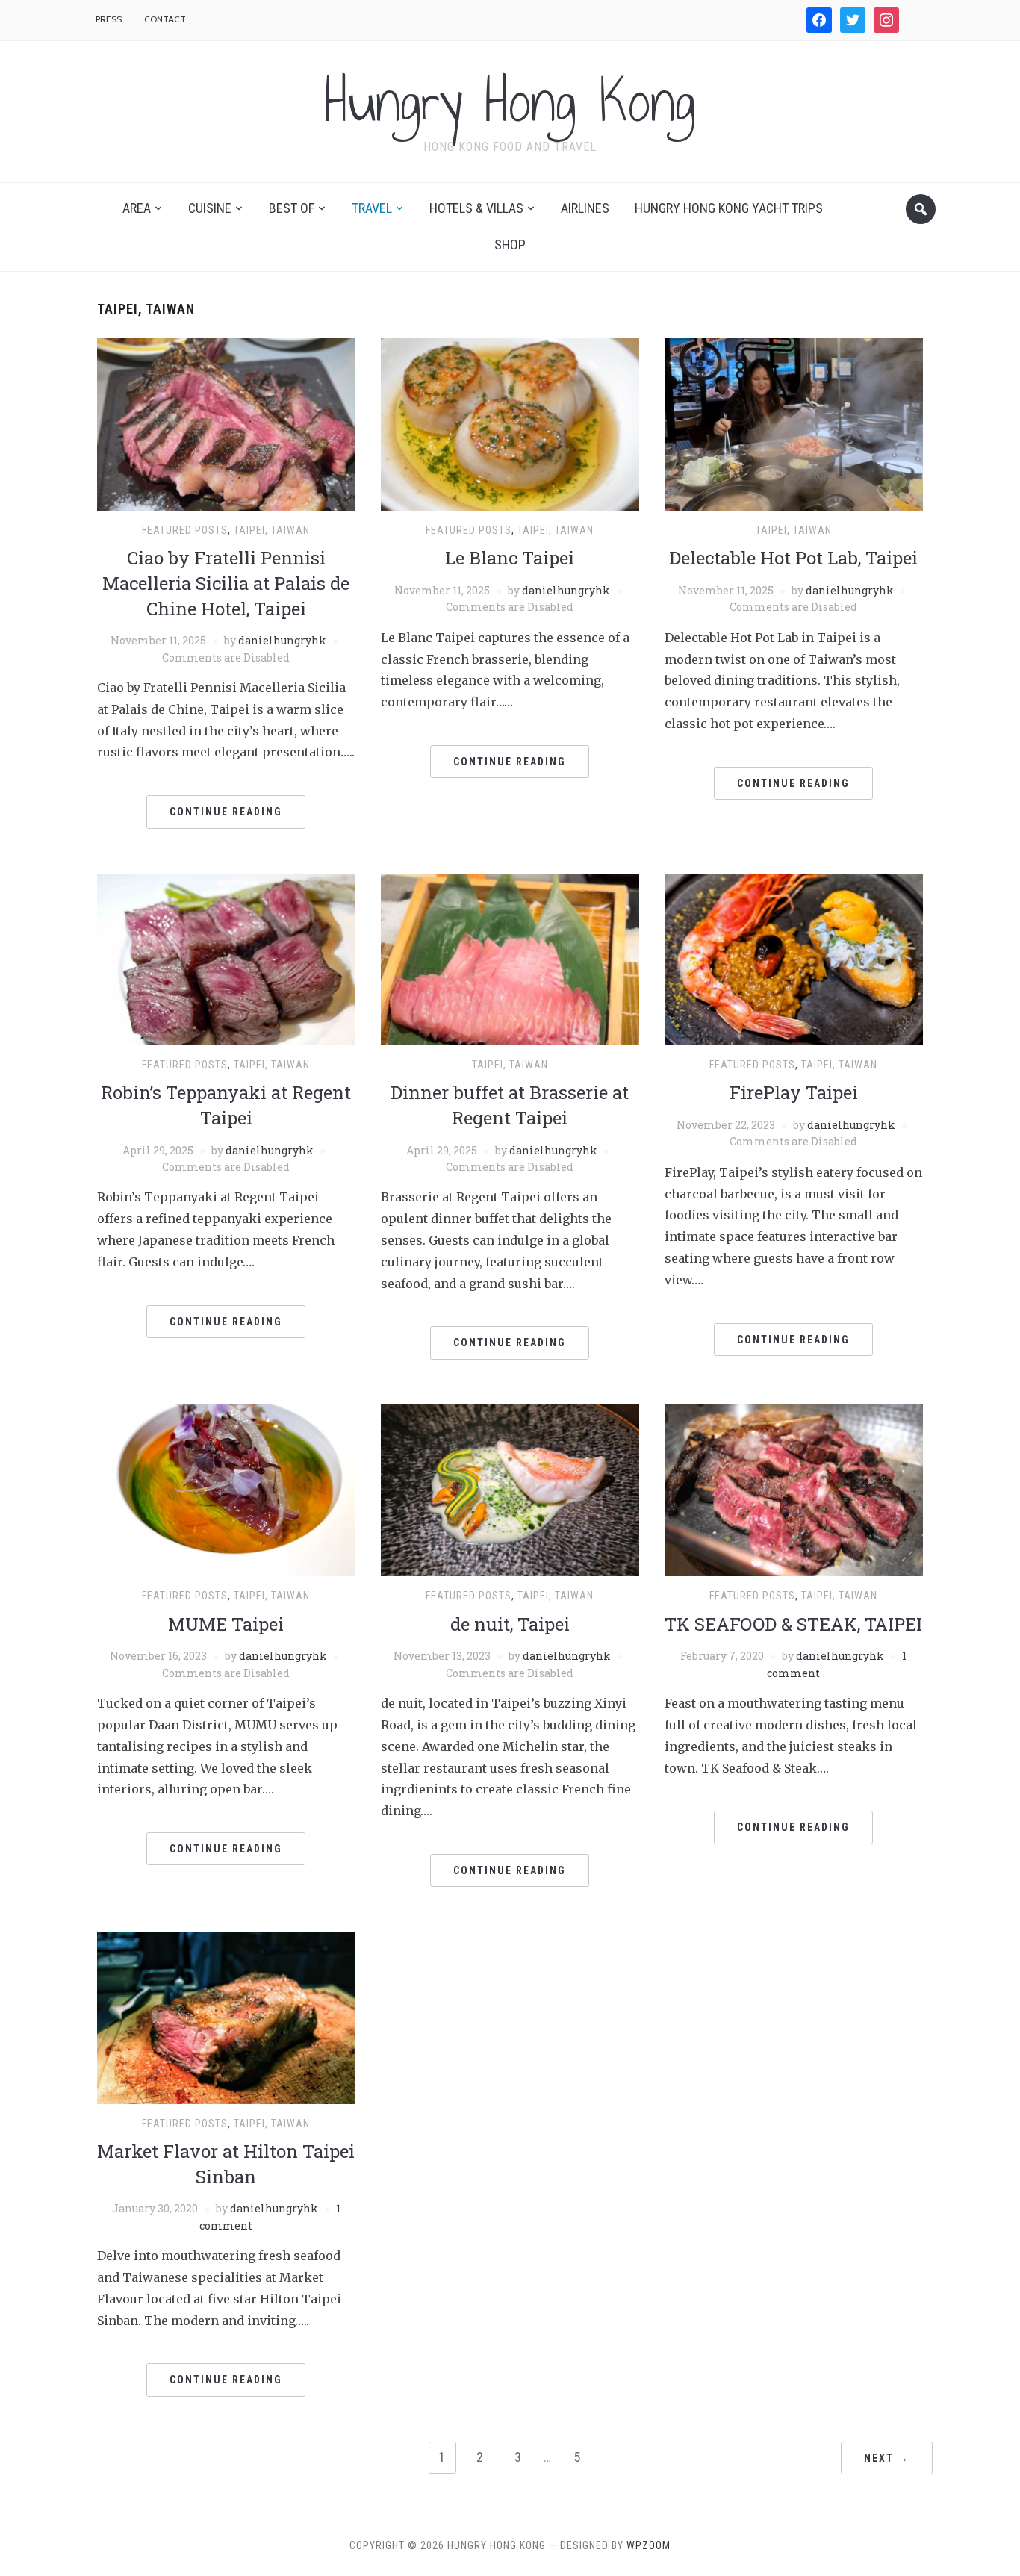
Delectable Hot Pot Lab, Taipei (793, 558)
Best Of (292, 208)
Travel (372, 208)
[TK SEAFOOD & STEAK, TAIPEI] (794, 1490)
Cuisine (210, 208)
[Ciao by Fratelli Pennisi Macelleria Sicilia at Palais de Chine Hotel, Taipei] (226, 423)
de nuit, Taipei (510, 1624)
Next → (887, 2458)
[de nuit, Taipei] (510, 1490)
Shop (510, 245)
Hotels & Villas (476, 208)
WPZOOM (649, 2545)
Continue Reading (226, 812)
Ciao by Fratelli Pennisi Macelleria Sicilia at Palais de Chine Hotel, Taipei (226, 583)
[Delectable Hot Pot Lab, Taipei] (794, 423)
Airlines (585, 208)
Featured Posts (185, 530)
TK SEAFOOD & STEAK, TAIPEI (793, 1624)
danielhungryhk (282, 640)
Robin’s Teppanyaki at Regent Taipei (226, 1105)
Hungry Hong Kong (510, 102)
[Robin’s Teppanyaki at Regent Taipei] (226, 958)
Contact (165, 19)
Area (137, 208)
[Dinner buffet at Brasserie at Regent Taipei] (510, 958)
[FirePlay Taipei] (794, 958)
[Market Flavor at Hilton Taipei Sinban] (226, 2017)
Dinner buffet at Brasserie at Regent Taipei (510, 1105)
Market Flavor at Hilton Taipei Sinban (226, 2164)
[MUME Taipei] (226, 1490)
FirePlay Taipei (794, 1092)
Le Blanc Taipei (510, 558)
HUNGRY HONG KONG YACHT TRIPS (729, 208)
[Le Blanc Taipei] (510, 423)
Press (109, 19)
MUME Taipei (226, 1624)
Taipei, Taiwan (272, 530)
